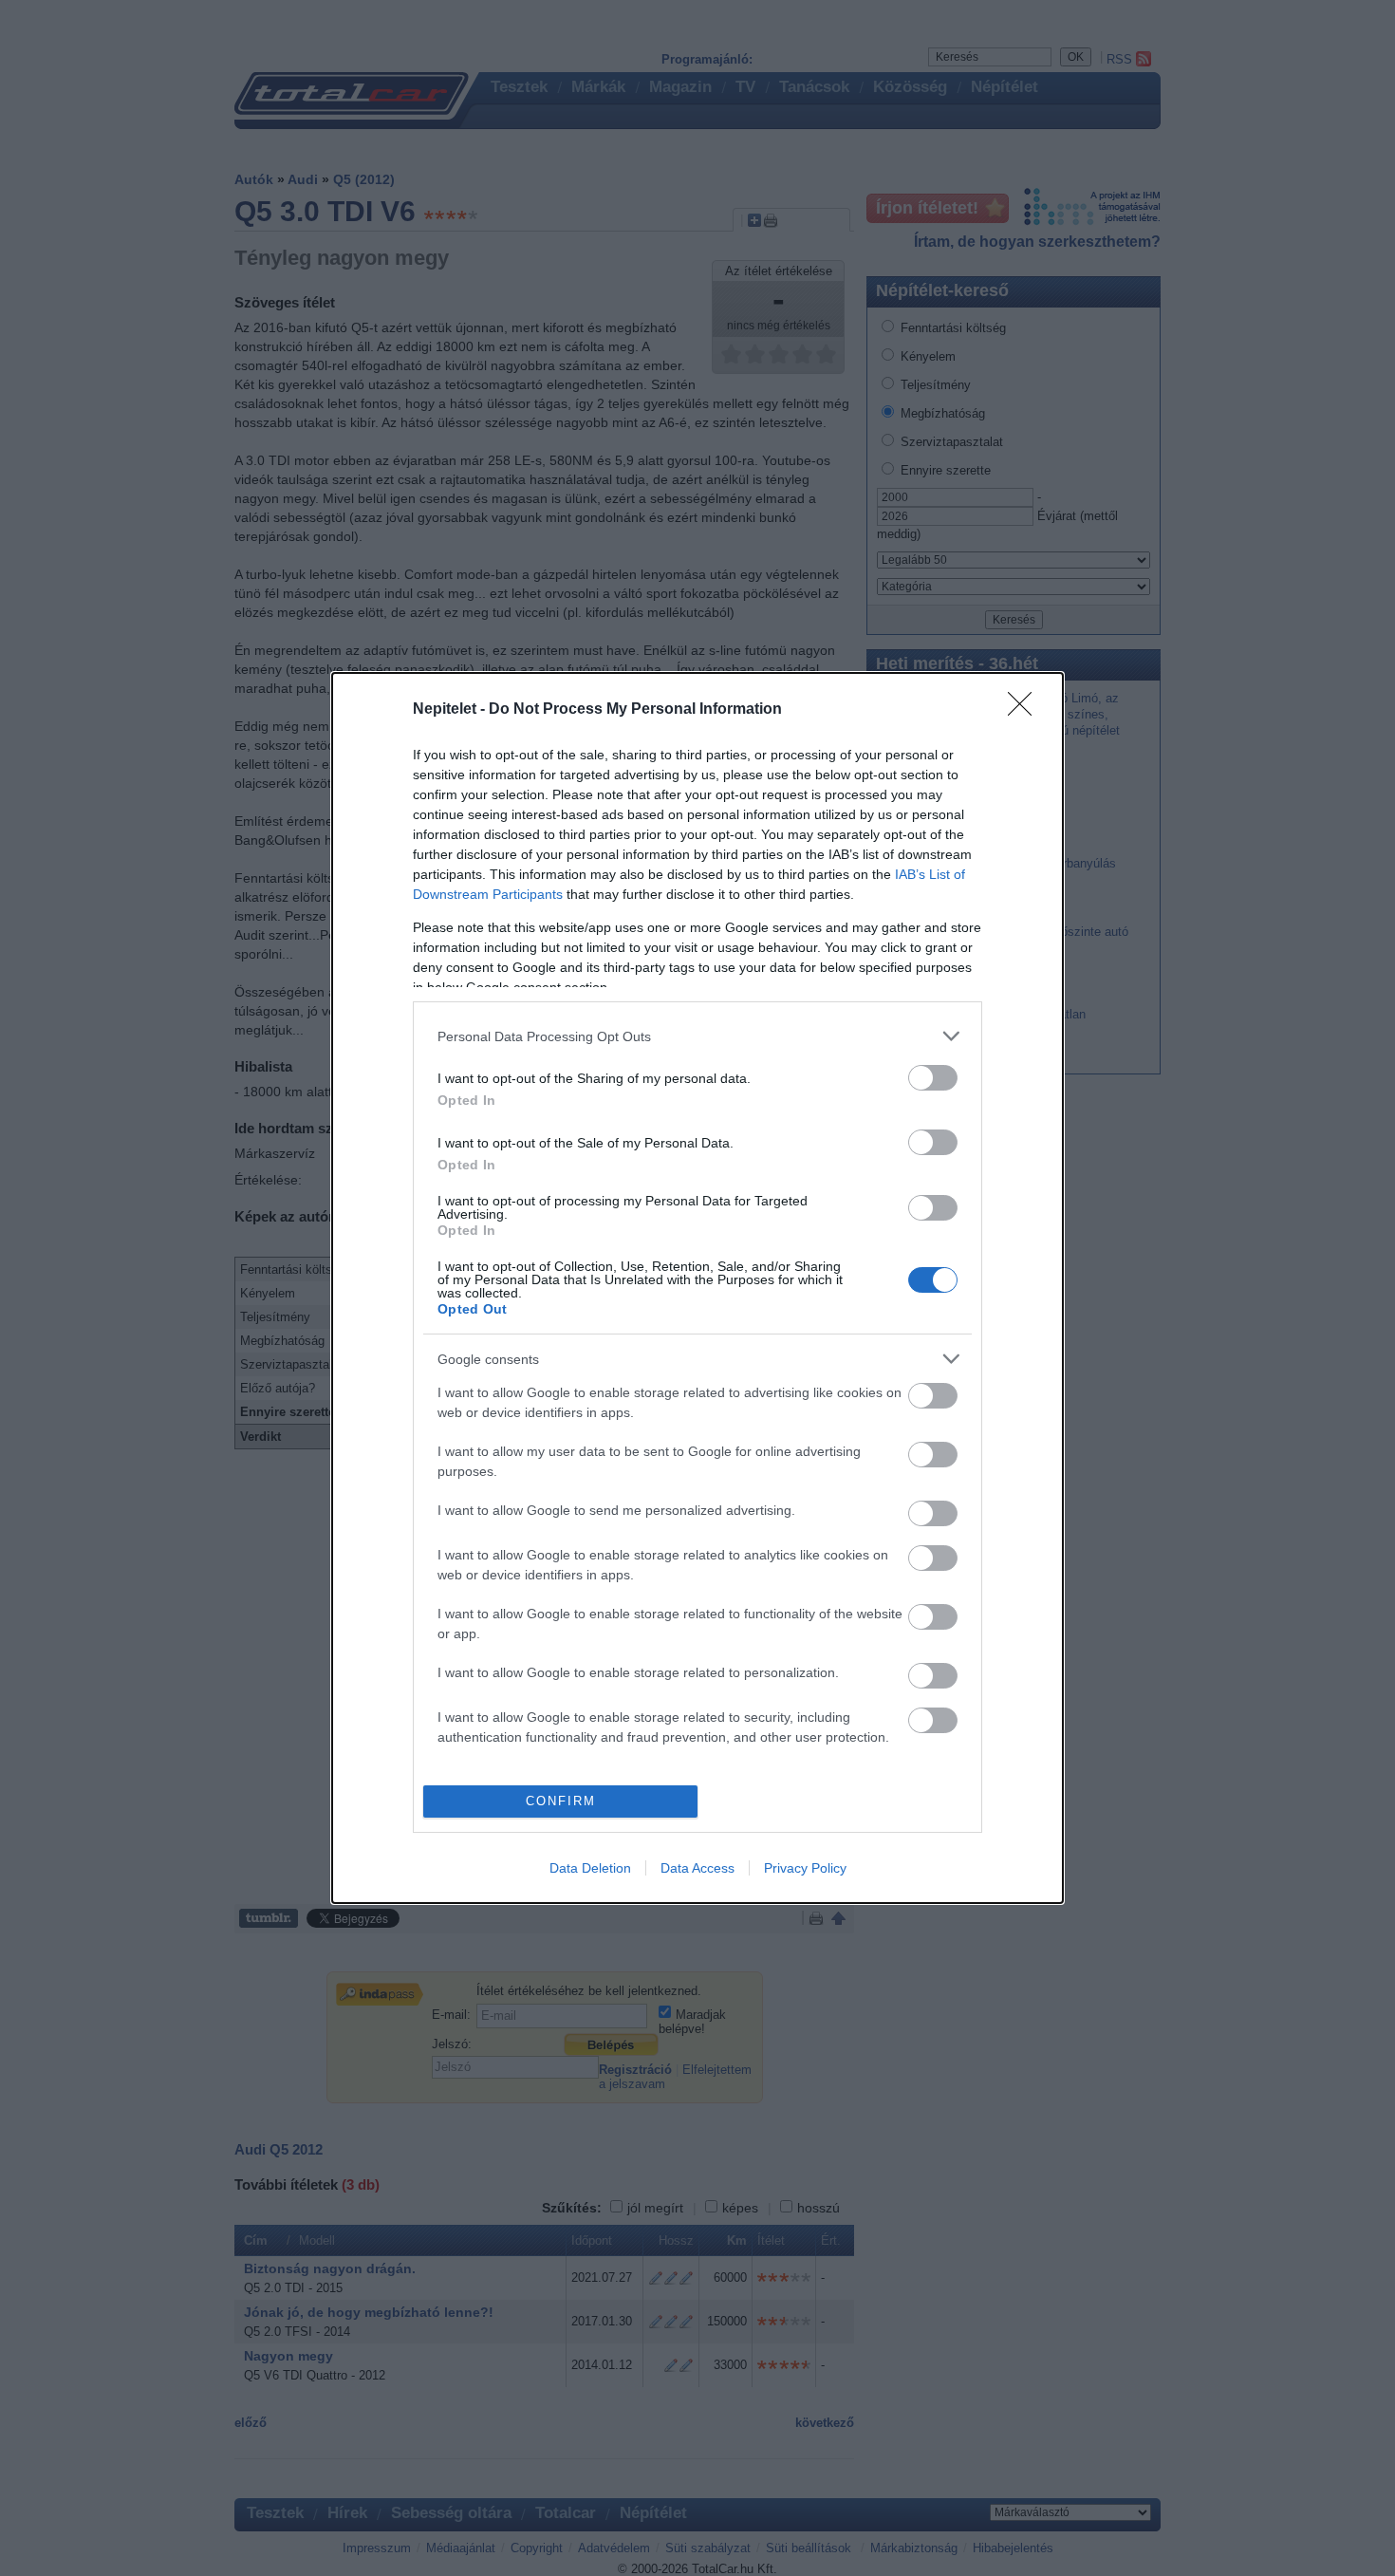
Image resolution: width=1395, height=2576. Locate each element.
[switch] (933, 1078)
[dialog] (697, 1288)
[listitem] (697, 1036)
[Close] (1026, 710)
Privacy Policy (805, 1868)
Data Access (697, 1868)
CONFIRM (561, 1801)
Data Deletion (590, 1868)
